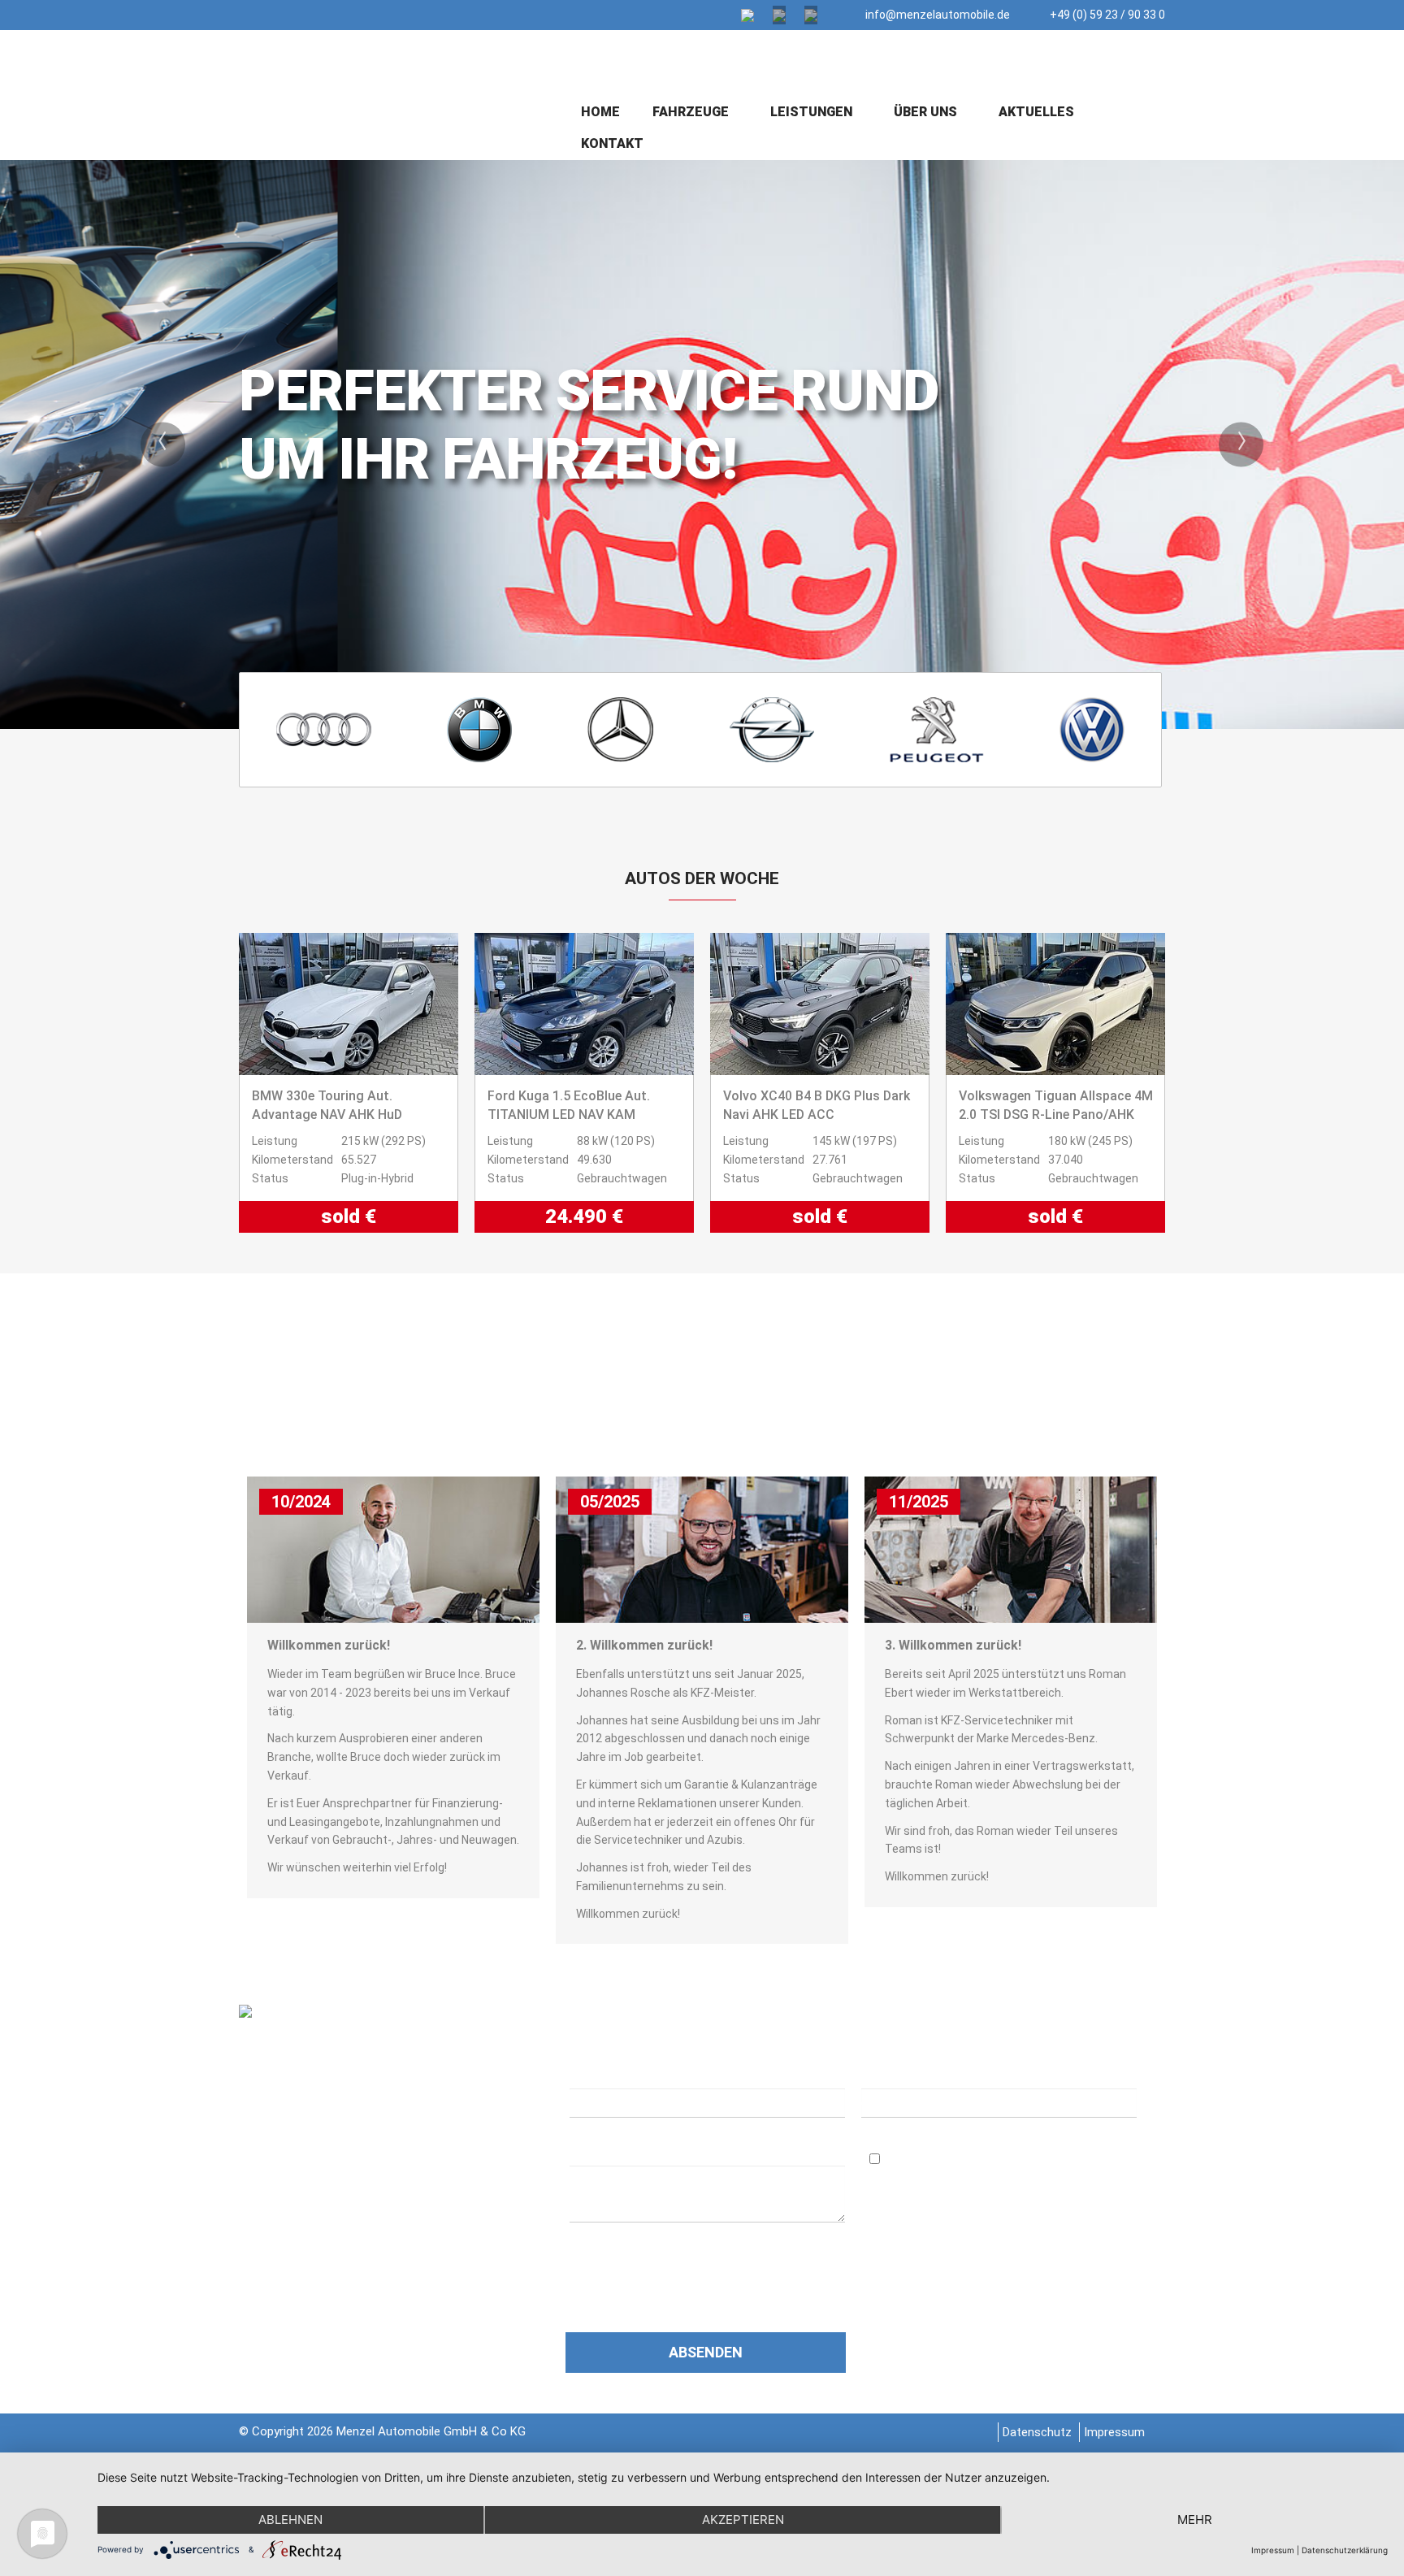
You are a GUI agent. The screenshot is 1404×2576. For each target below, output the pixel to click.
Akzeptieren (743, 2520)
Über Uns (927, 112)
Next (1241, 444)
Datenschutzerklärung (678, 2257)
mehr (1195, 2520)
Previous (163, 444)
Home (600, 112)
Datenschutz (1037, 2432)
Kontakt (612, 143)
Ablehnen (290, 2520)
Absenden (706, 2352)
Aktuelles (1036, 112)
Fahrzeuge (692, 112)
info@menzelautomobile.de (936, 15)
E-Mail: (886, 2074)
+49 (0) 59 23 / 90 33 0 (1106, 15)
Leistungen (813, 112)
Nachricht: (605, 2152)
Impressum (1114, 2432)
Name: (589, 2074)
